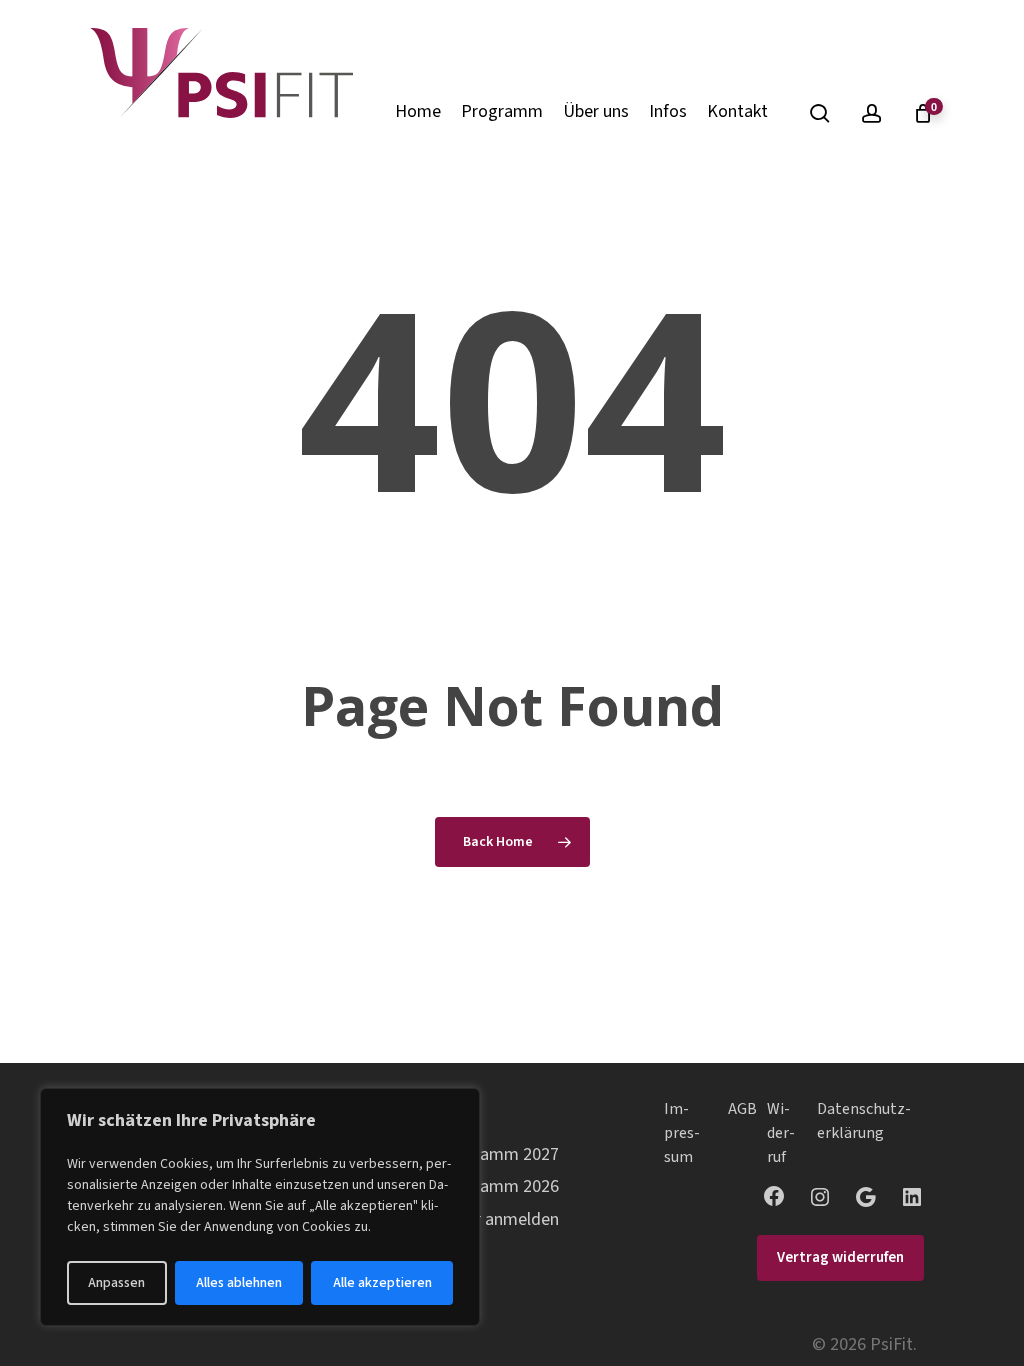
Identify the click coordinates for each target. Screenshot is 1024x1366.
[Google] (866, 1197)
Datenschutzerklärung (864, 1121)
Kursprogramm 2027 (482, 1154)
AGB (742, 1109)
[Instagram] (820, 1197)
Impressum (682, 1133)
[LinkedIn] (912, 1197)
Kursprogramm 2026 (482, 1186)
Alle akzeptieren (382, 1283)
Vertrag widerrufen (840, 1257)
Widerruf (781, 1133)
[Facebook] (774, 1196)
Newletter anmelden (482, 1219)
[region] (260, 1207)
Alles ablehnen (239, 1283)
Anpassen (116, 1283)
